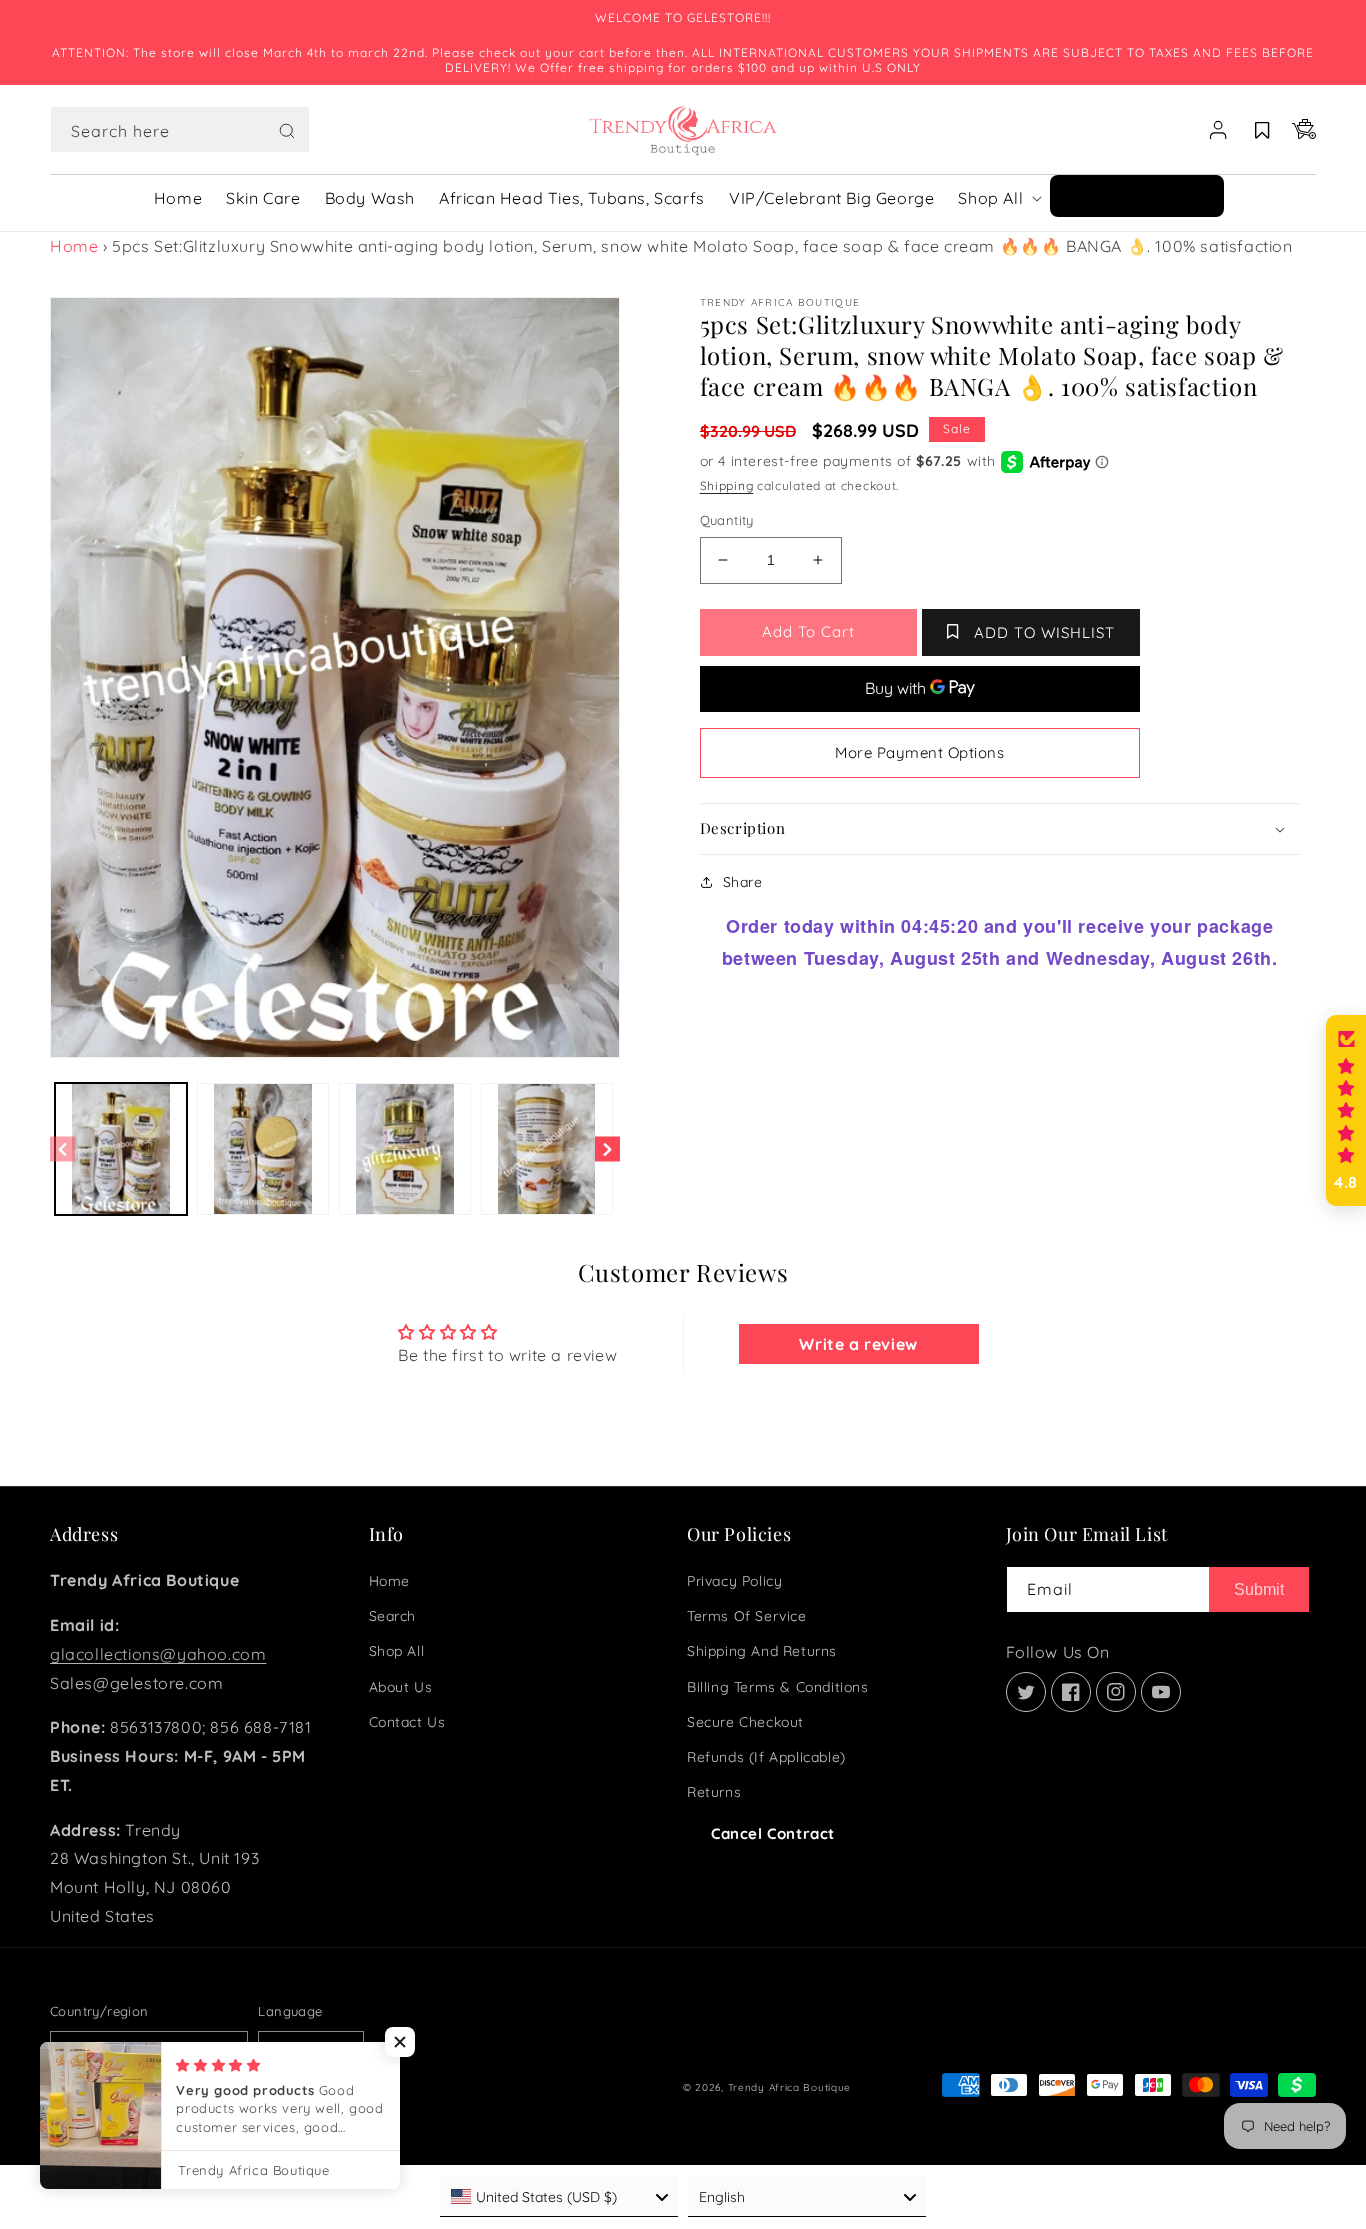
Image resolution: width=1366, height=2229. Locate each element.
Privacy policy (734, 1581)
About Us (401, 1687)
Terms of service (747, 1616)
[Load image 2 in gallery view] (263, 1149)
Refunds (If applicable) (766, 1757)
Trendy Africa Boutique (789, 2087)
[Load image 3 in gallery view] (405, 1149)
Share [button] (743, 882)
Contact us (407, 1722)
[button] (180, 130)
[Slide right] (607, 1149)
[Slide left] (62, 1149)
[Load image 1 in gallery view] (121, 1149)
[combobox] (180, 129)
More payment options (919, 752)
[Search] (287, 131)
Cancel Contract (773, 1833)
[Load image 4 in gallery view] (547, 1149)
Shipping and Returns (762, 1651)
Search (393, 1616)
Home (74, 246)
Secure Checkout (745, 1722)
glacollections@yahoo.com (158, 1654)
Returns (714, 1792)
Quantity (727, 520)
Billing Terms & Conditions (778, 1687)
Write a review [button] (858, 1344)
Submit (1259, 1589)
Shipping (727, 485)
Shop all (397, 1651)
